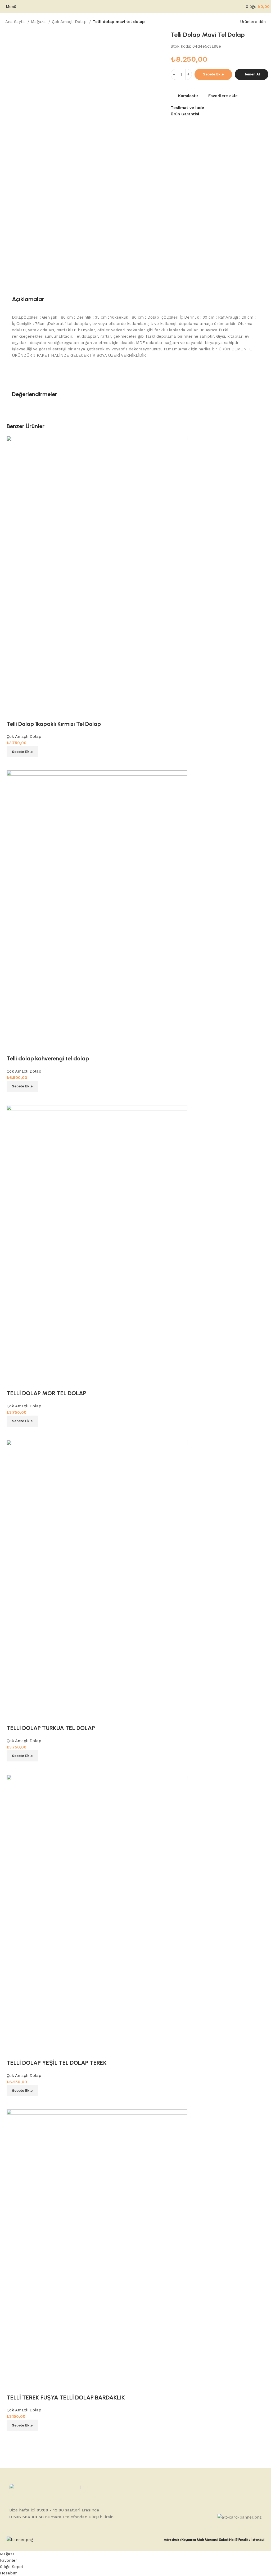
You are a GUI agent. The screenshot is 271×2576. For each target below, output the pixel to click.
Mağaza (39, 22)
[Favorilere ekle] (13, 2387)
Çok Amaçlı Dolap (70, 22)
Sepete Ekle (213, 74)
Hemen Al (252, 74)
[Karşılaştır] (13, 2437)
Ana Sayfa (16, 22)
